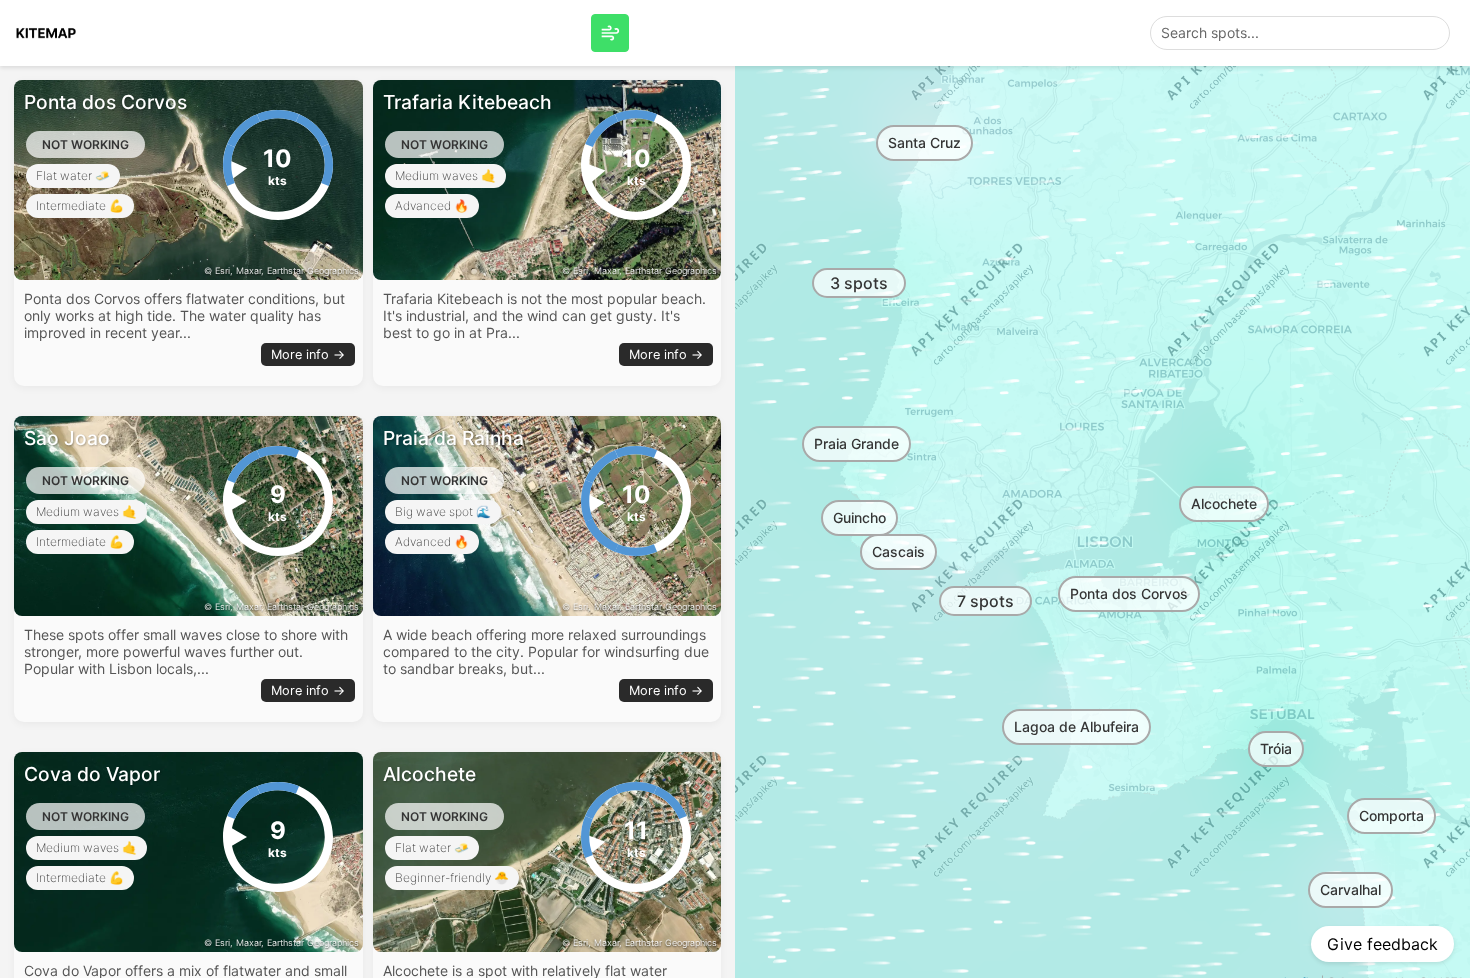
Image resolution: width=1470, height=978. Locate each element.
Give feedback (1382, 944)
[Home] (46, 33)
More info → (308, 354)
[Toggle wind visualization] (610, 33)
